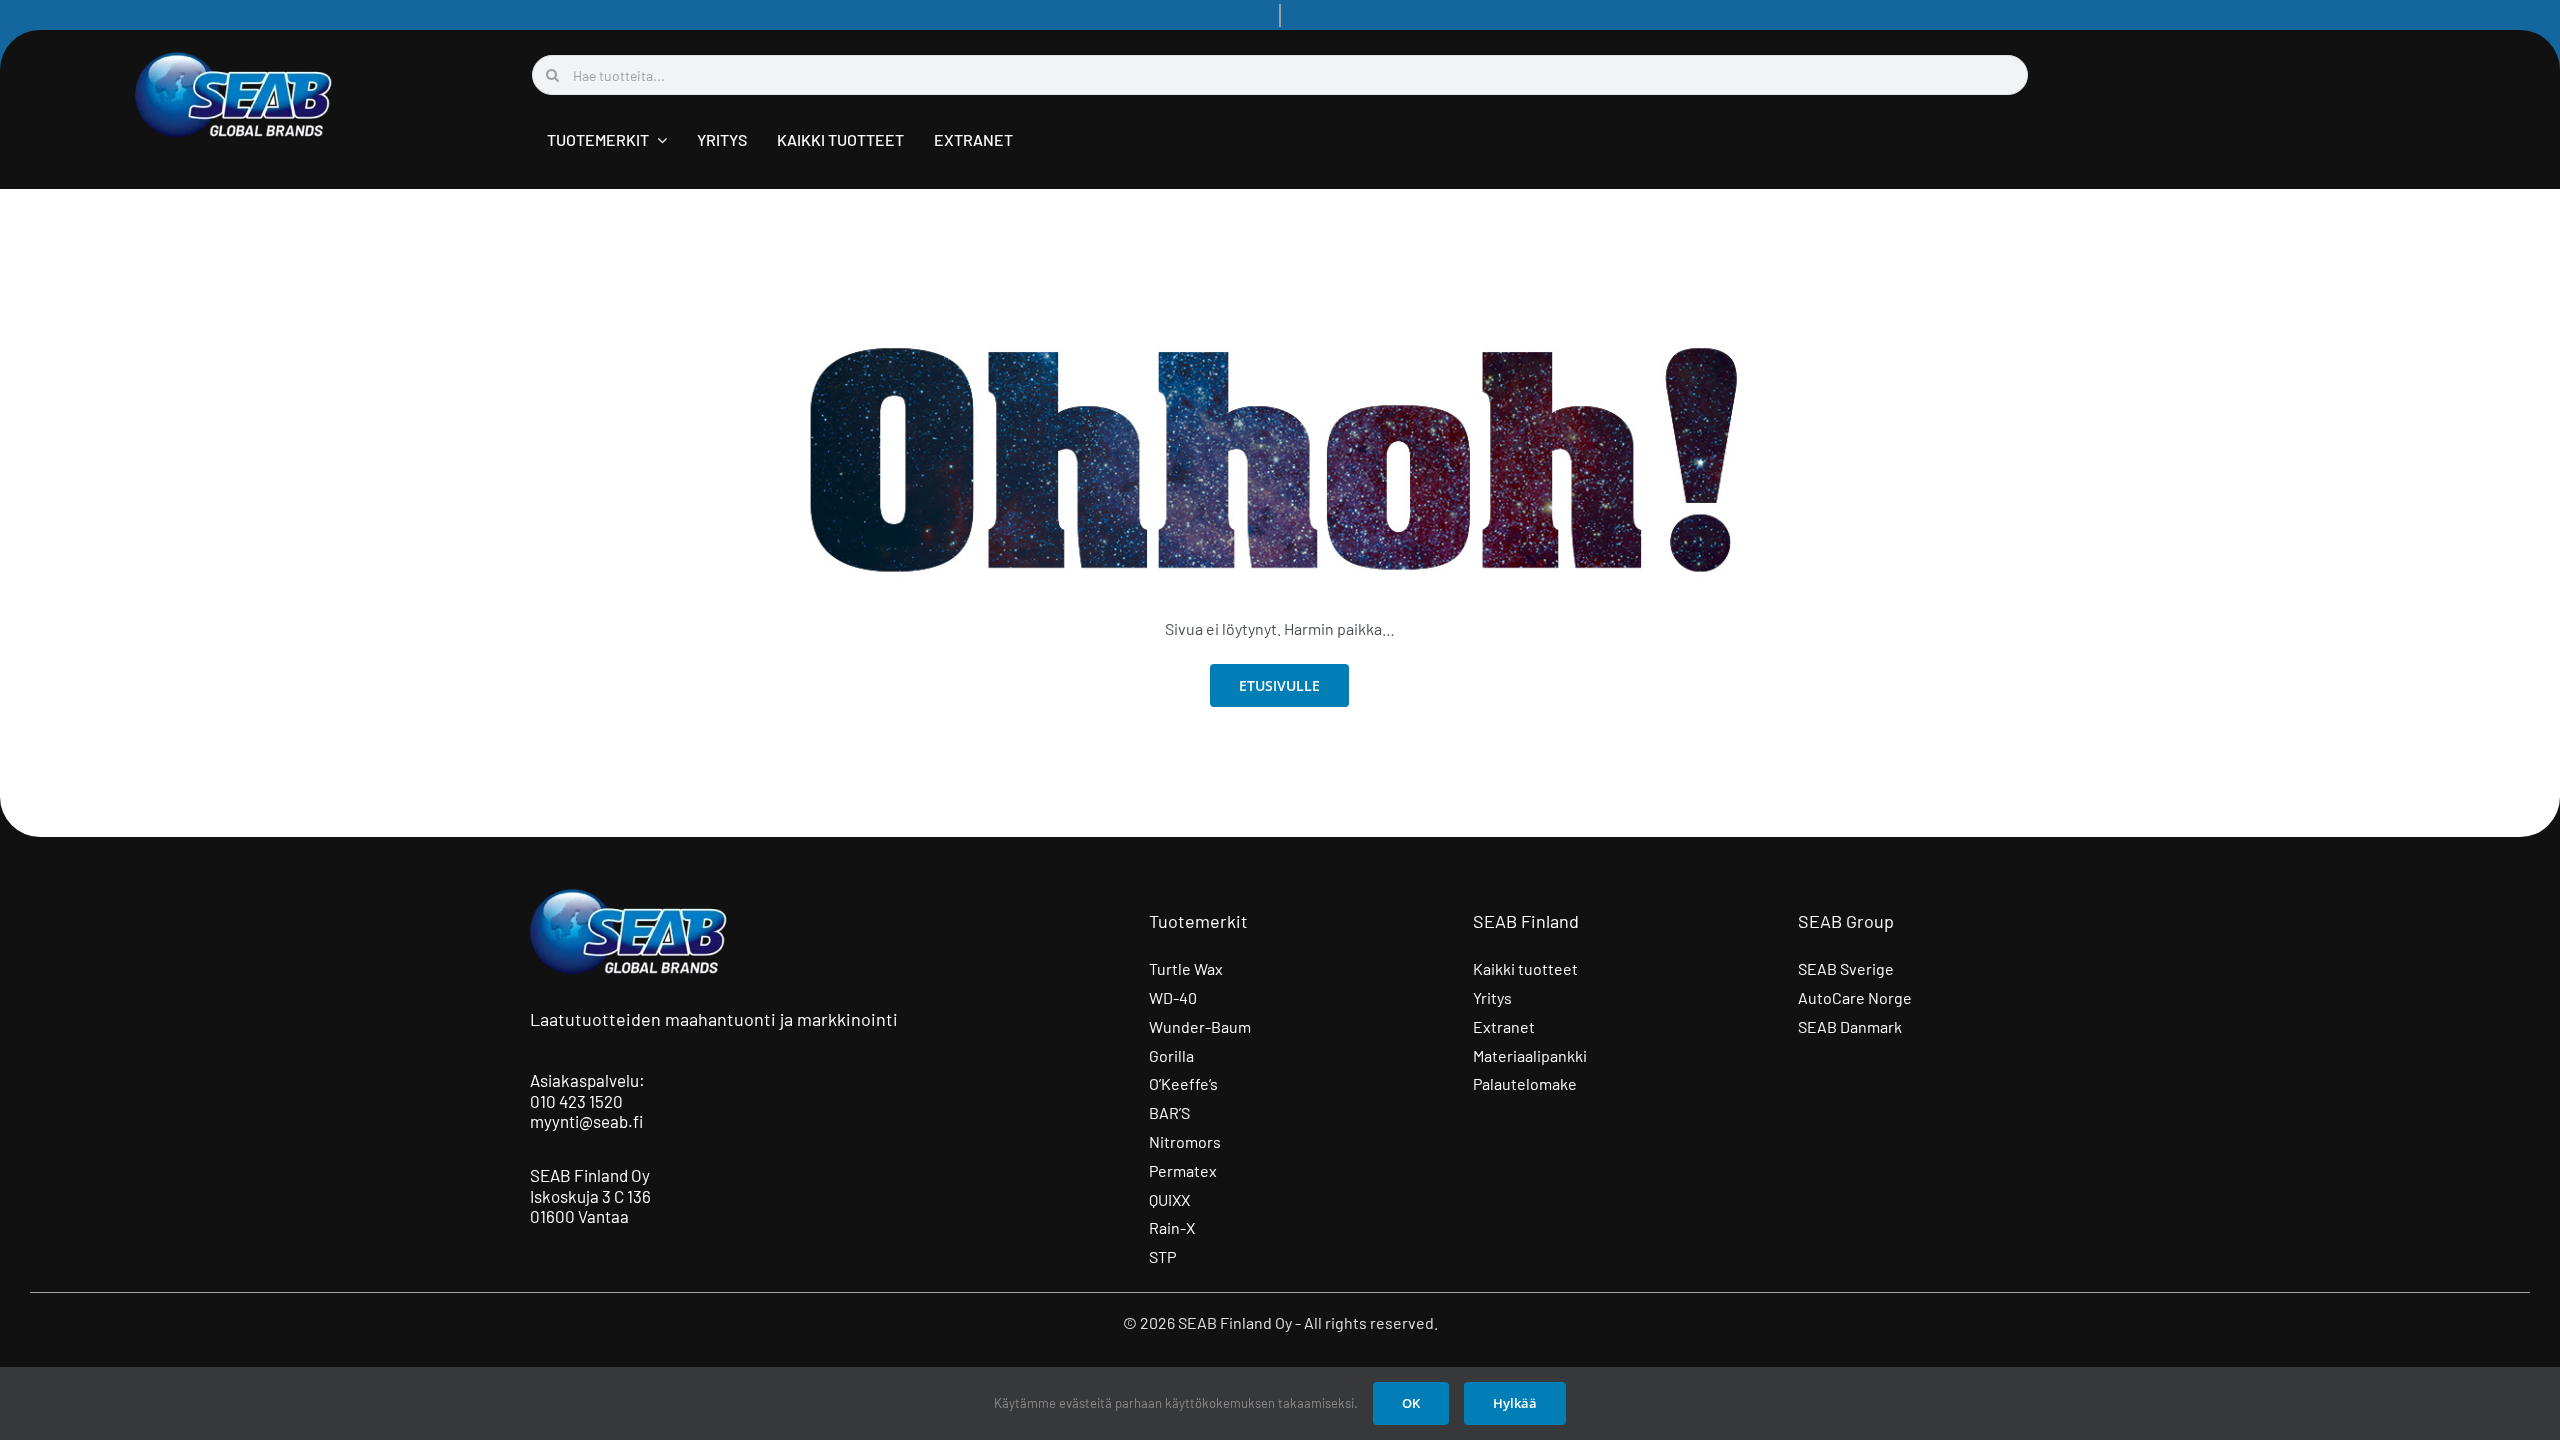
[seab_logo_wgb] (235, 57)
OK (1411, 1403)
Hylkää (1515, 1403)
